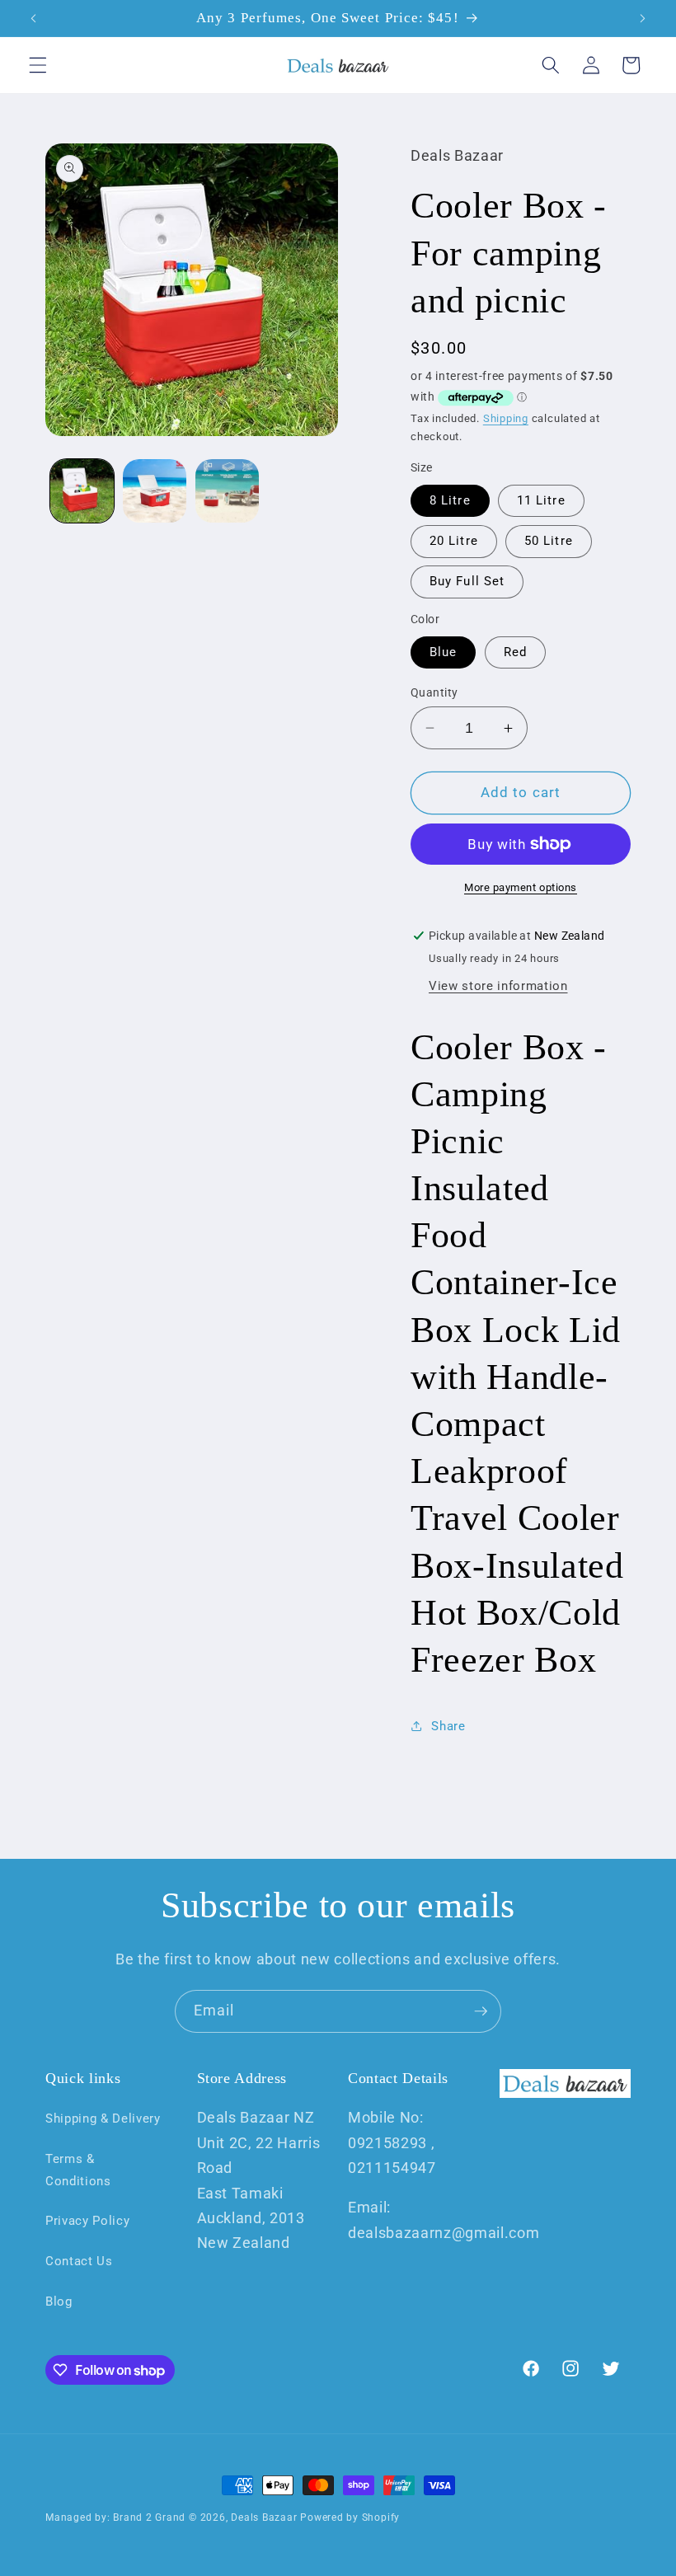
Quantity (434, 692)
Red (515, 652)
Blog (59, 2302)
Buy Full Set (467, 581)
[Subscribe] (481, 2011)
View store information (498, 986)
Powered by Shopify (350, 2517)
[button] (38, 65)
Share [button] (448, 1726)
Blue (443, 652)
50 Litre (549, 541)
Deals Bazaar (264, 2517)
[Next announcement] (642, 18)
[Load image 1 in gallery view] (82, 491)
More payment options (521, 887)
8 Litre (450, 500)
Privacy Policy (87, 2221)
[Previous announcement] (34, 18)
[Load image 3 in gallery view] (227, 491)
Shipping (506, 418)
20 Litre (454, 541)
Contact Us (79, 2261)
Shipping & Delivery (103, 2119)
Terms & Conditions (78, 2170)
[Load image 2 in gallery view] (155, 491)
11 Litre (541, 500)
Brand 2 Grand (149, 2517)
